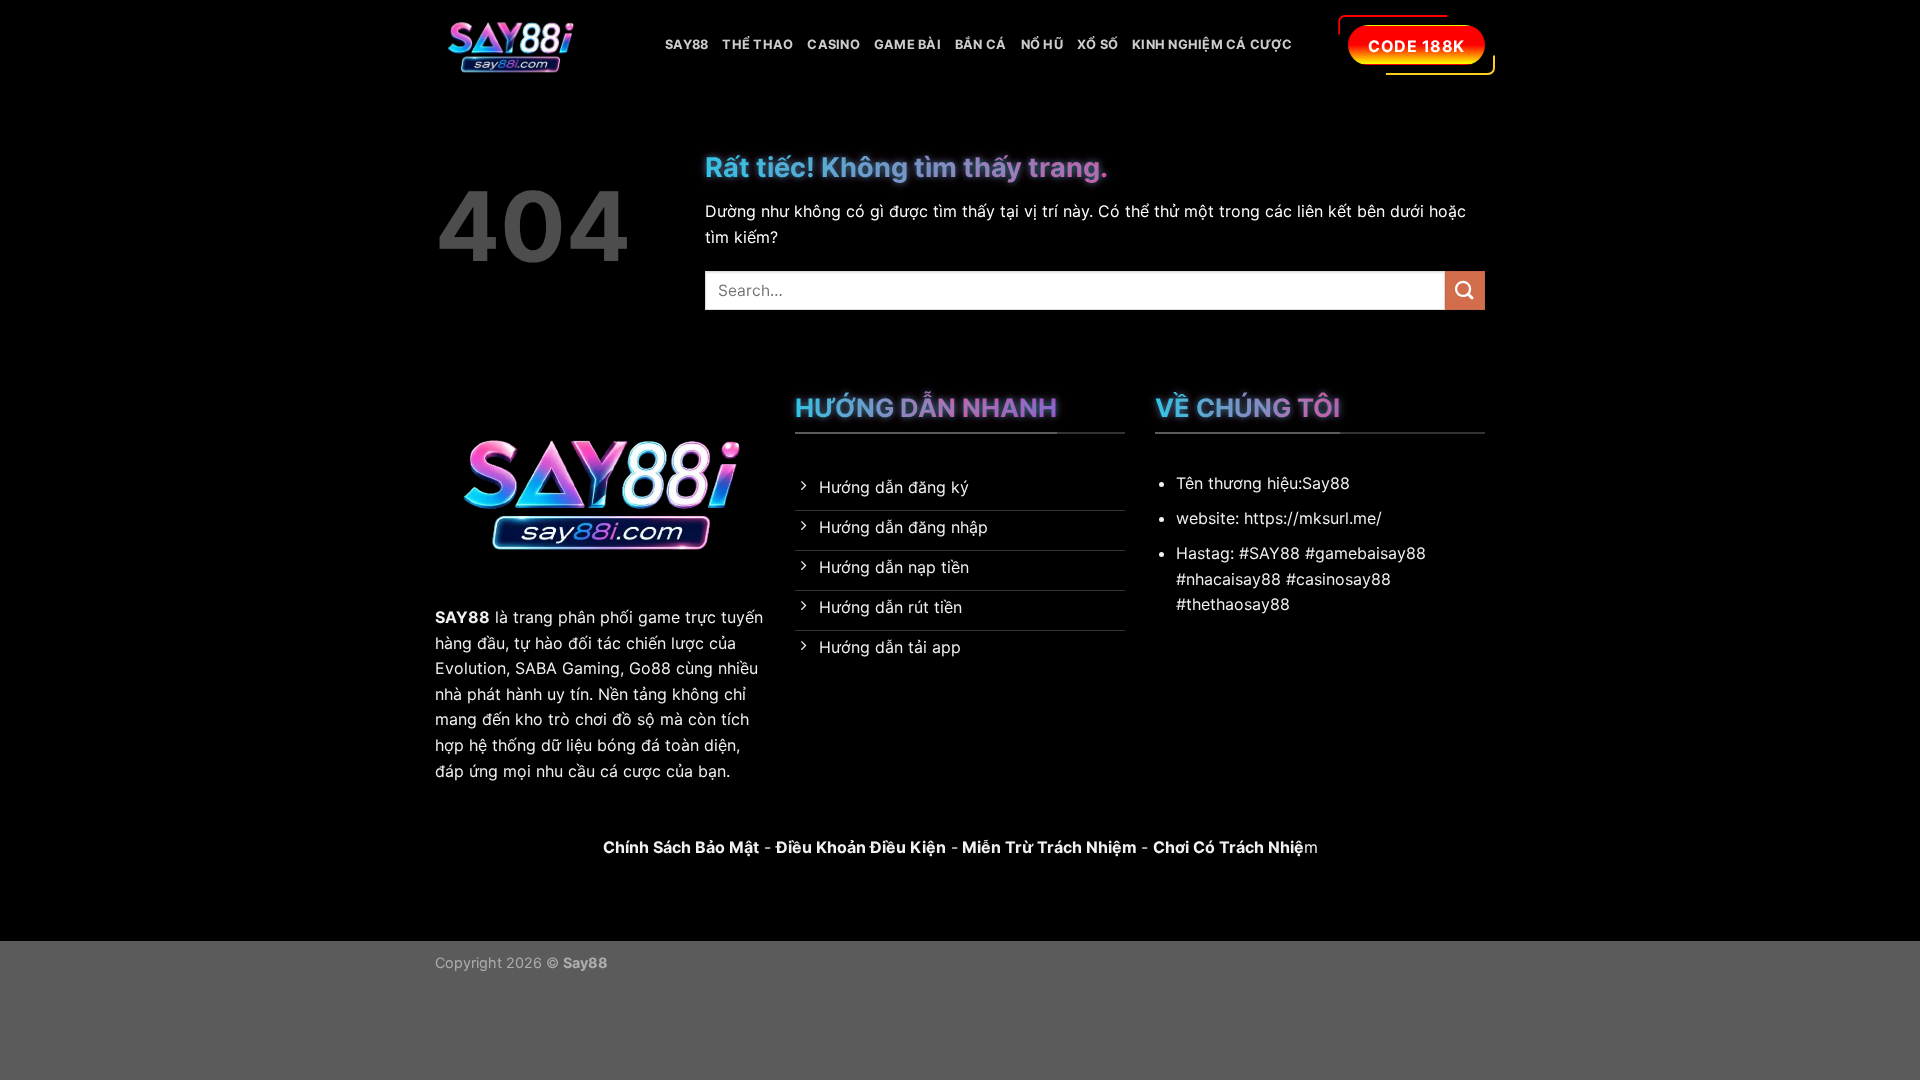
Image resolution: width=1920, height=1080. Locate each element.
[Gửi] (1465, 290)
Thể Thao (757, 44)
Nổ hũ (1042, 44)
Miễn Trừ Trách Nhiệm (1047, 847)
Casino (833, 44)
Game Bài (907, 44)
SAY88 (686, 44)
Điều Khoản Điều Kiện (861, 847)
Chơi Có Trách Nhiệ (1228, 847)
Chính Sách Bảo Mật (681, 847)
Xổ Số (1097, 44)
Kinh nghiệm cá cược (1212, 44)
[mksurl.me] (535, 45)
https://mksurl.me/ (1313, 518)
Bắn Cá (981, 44)
